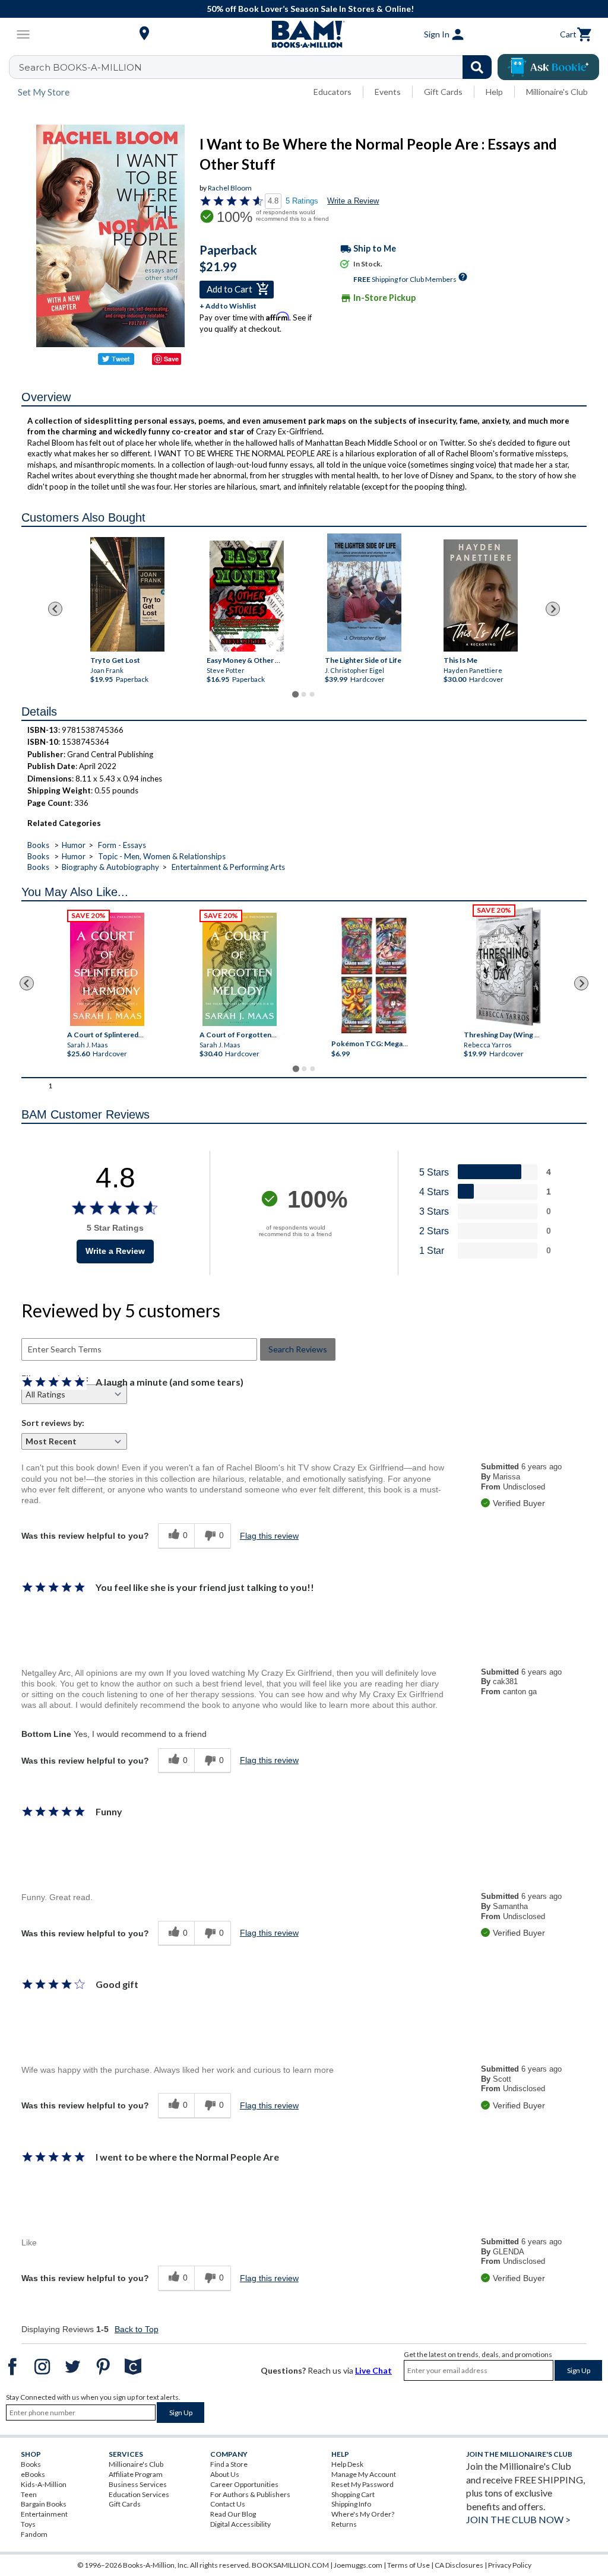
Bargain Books (44, 2504)
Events (388, 92)
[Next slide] (553, 609)
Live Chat (373, 2370)
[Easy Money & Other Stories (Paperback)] (247, 596)
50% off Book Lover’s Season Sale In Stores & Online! (310, 9)
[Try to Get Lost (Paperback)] (127, 594)
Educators (332, 92)
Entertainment (44, 2514)
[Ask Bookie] (548, 67)
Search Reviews (298, 1349)
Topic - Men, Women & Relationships (162, 856)
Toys (28, 2524)
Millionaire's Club (557, 92)
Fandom (34, 2534)
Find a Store (229, 2464)
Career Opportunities (244, 2484)
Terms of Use (408, 2565)
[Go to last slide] (55, 609)
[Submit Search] (477, 67)
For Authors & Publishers (250, 2494)
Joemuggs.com (358, 2565)
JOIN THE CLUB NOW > (518, 2519)
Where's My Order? (363, 2514)
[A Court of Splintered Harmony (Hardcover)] (107, 969)
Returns (344, 2524)
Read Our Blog (233, 2514)
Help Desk (347, 2464)
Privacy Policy (510, 2565)
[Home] (304, 34)
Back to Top (137, 2329)
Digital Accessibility (240, 2524)
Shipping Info (351, 2504)
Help (494, 92)
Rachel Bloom (230, 188)
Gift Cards (443, 92)
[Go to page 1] (295, 694)
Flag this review (269, 1536)
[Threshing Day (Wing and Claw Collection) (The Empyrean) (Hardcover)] (508, 967)
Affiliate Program (136, 2474)
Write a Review (353, 201)
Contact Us (228, 2504)
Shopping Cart (353, 2494)
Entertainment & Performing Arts (228, 867)
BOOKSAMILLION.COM (290, 2565)
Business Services (138, 2484)
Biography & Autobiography (110, 867)
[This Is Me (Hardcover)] (481, 595)
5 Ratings (302, 201)
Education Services (139, 2494)
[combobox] (258, 67)
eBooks (33, 2474)
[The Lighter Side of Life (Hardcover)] (364, 593)
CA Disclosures (459, 2565)
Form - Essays (122, 845)
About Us (225, 2474)
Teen (29, 2494)
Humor (74, 845)
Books (38, 845)
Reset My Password (362, 2484)
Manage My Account (364, 2474)
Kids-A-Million (44, 2484)
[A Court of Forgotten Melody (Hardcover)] (240, 969)
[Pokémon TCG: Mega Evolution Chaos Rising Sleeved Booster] (374, 976)
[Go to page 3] (312, 694)
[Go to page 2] (304, 694)
